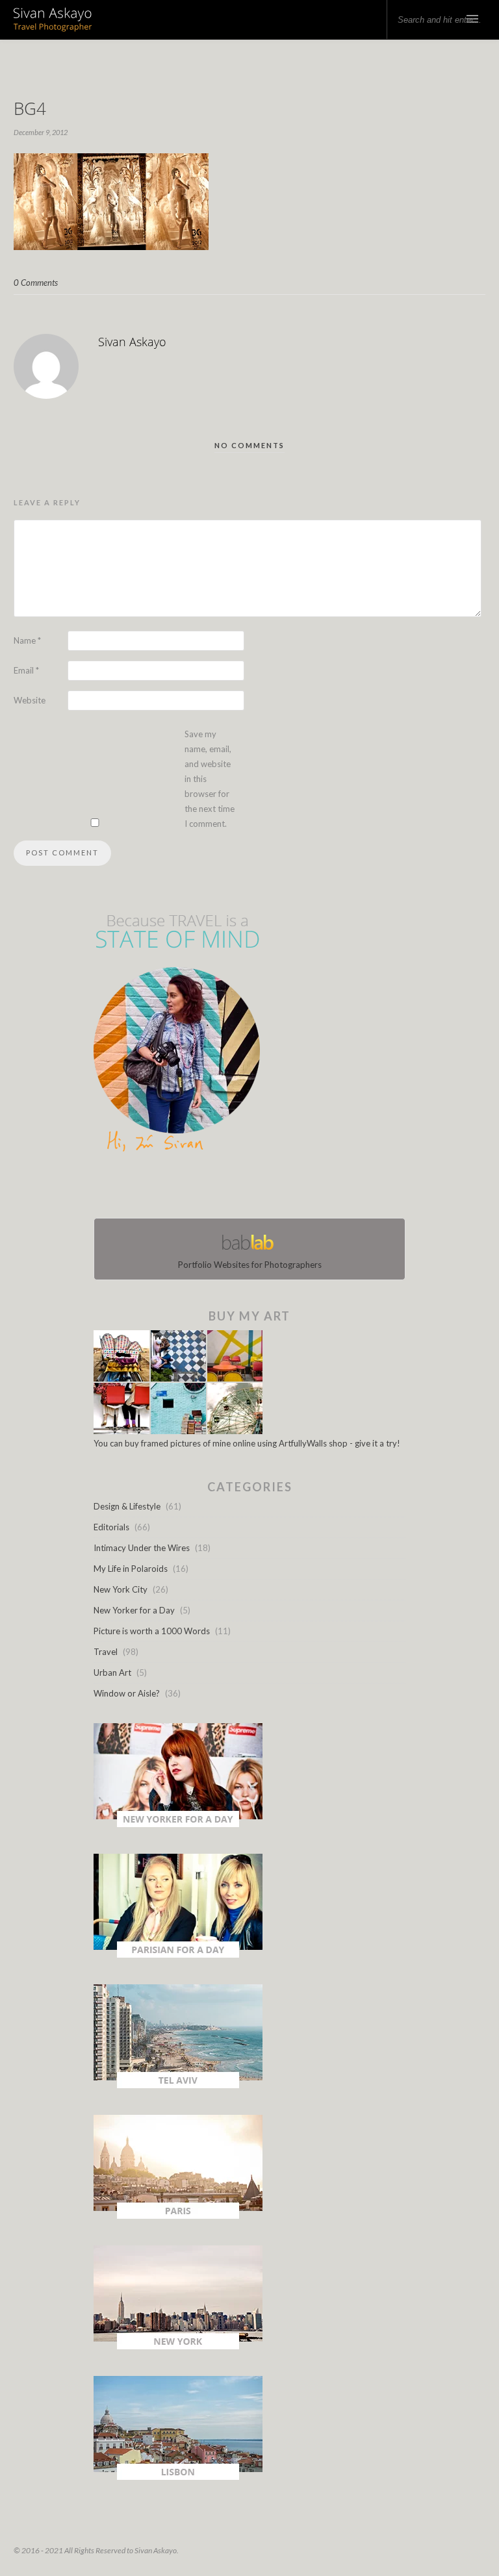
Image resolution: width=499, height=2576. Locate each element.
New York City (121, 1589)
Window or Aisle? (127, 1693)
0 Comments (36, 283)
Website (30, 700)
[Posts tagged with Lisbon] (178, 2477)
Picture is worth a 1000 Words (152, 1631)
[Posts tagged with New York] (178, 2346)
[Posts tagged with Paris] (178, 2216)
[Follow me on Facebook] (238, 1188)
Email (26, 670)
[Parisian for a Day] (178, 1954)
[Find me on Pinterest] (261, 1188)
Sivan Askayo (132, 342)
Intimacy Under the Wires (142, 1548)
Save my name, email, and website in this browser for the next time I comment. (210, 779)
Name (27, 640)
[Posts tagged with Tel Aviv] (178, 2085)
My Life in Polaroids (131, 1569)
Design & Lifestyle (127, 1506)
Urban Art (112, 1673)
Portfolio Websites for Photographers (250, 1265)
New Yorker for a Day (134, 1610)
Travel (106, 1652)
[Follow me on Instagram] (253, 1188)
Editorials (111, 1527)
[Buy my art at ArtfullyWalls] (178, 1431)
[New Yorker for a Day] (178, 1824)
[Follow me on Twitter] (246, 1188)
